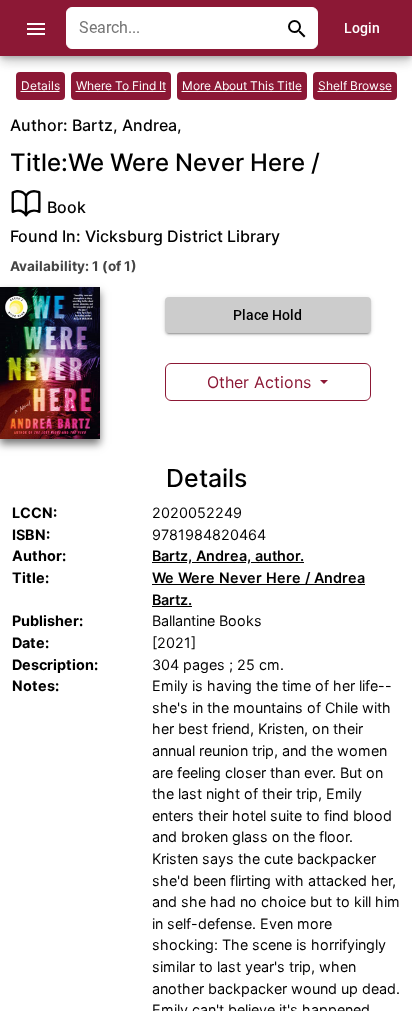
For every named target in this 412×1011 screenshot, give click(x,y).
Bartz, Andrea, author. (228, 555)
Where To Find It (121, 85)
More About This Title (242, 85)
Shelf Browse (355, 85)
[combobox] (177, 28)
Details (40, 85)
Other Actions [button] (261, 382)
